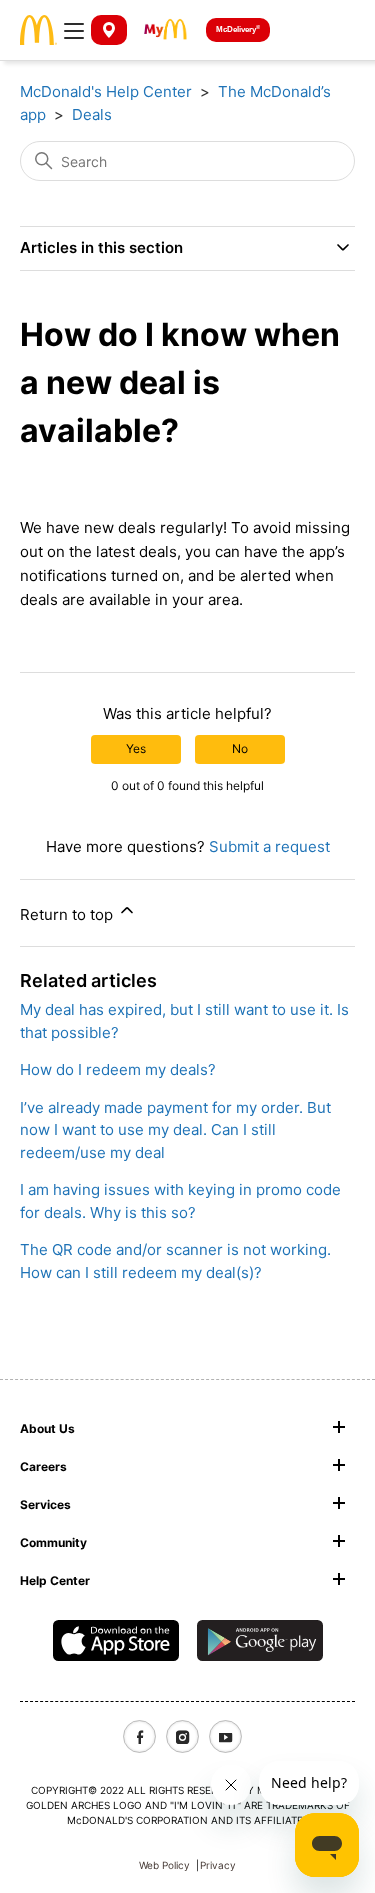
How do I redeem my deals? (118, 1069)
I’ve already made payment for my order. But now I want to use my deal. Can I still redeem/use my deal (175, 1130)
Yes (136, 748)
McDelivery (238, 29)
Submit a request (269, 846)
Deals (92, 114)
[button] (74, 30)
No (240, 748)
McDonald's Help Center (106, 91)
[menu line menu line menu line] (74, 30)
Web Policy (164, 1865)
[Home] (38, 28)
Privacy (218, 1865)
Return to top (68, 914)
